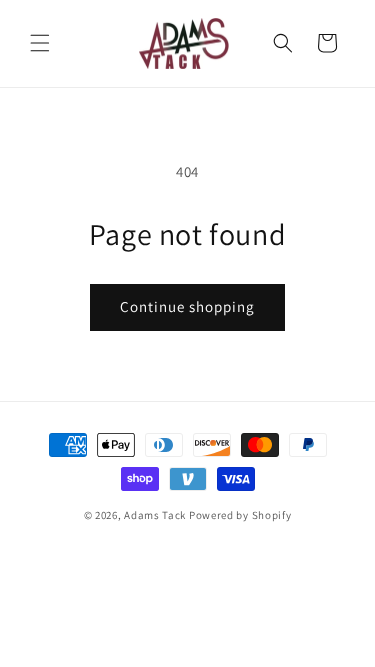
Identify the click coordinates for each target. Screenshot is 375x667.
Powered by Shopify (240, 515)
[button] (40, 43)
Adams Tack (155, 515)
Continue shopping (187, 306)
